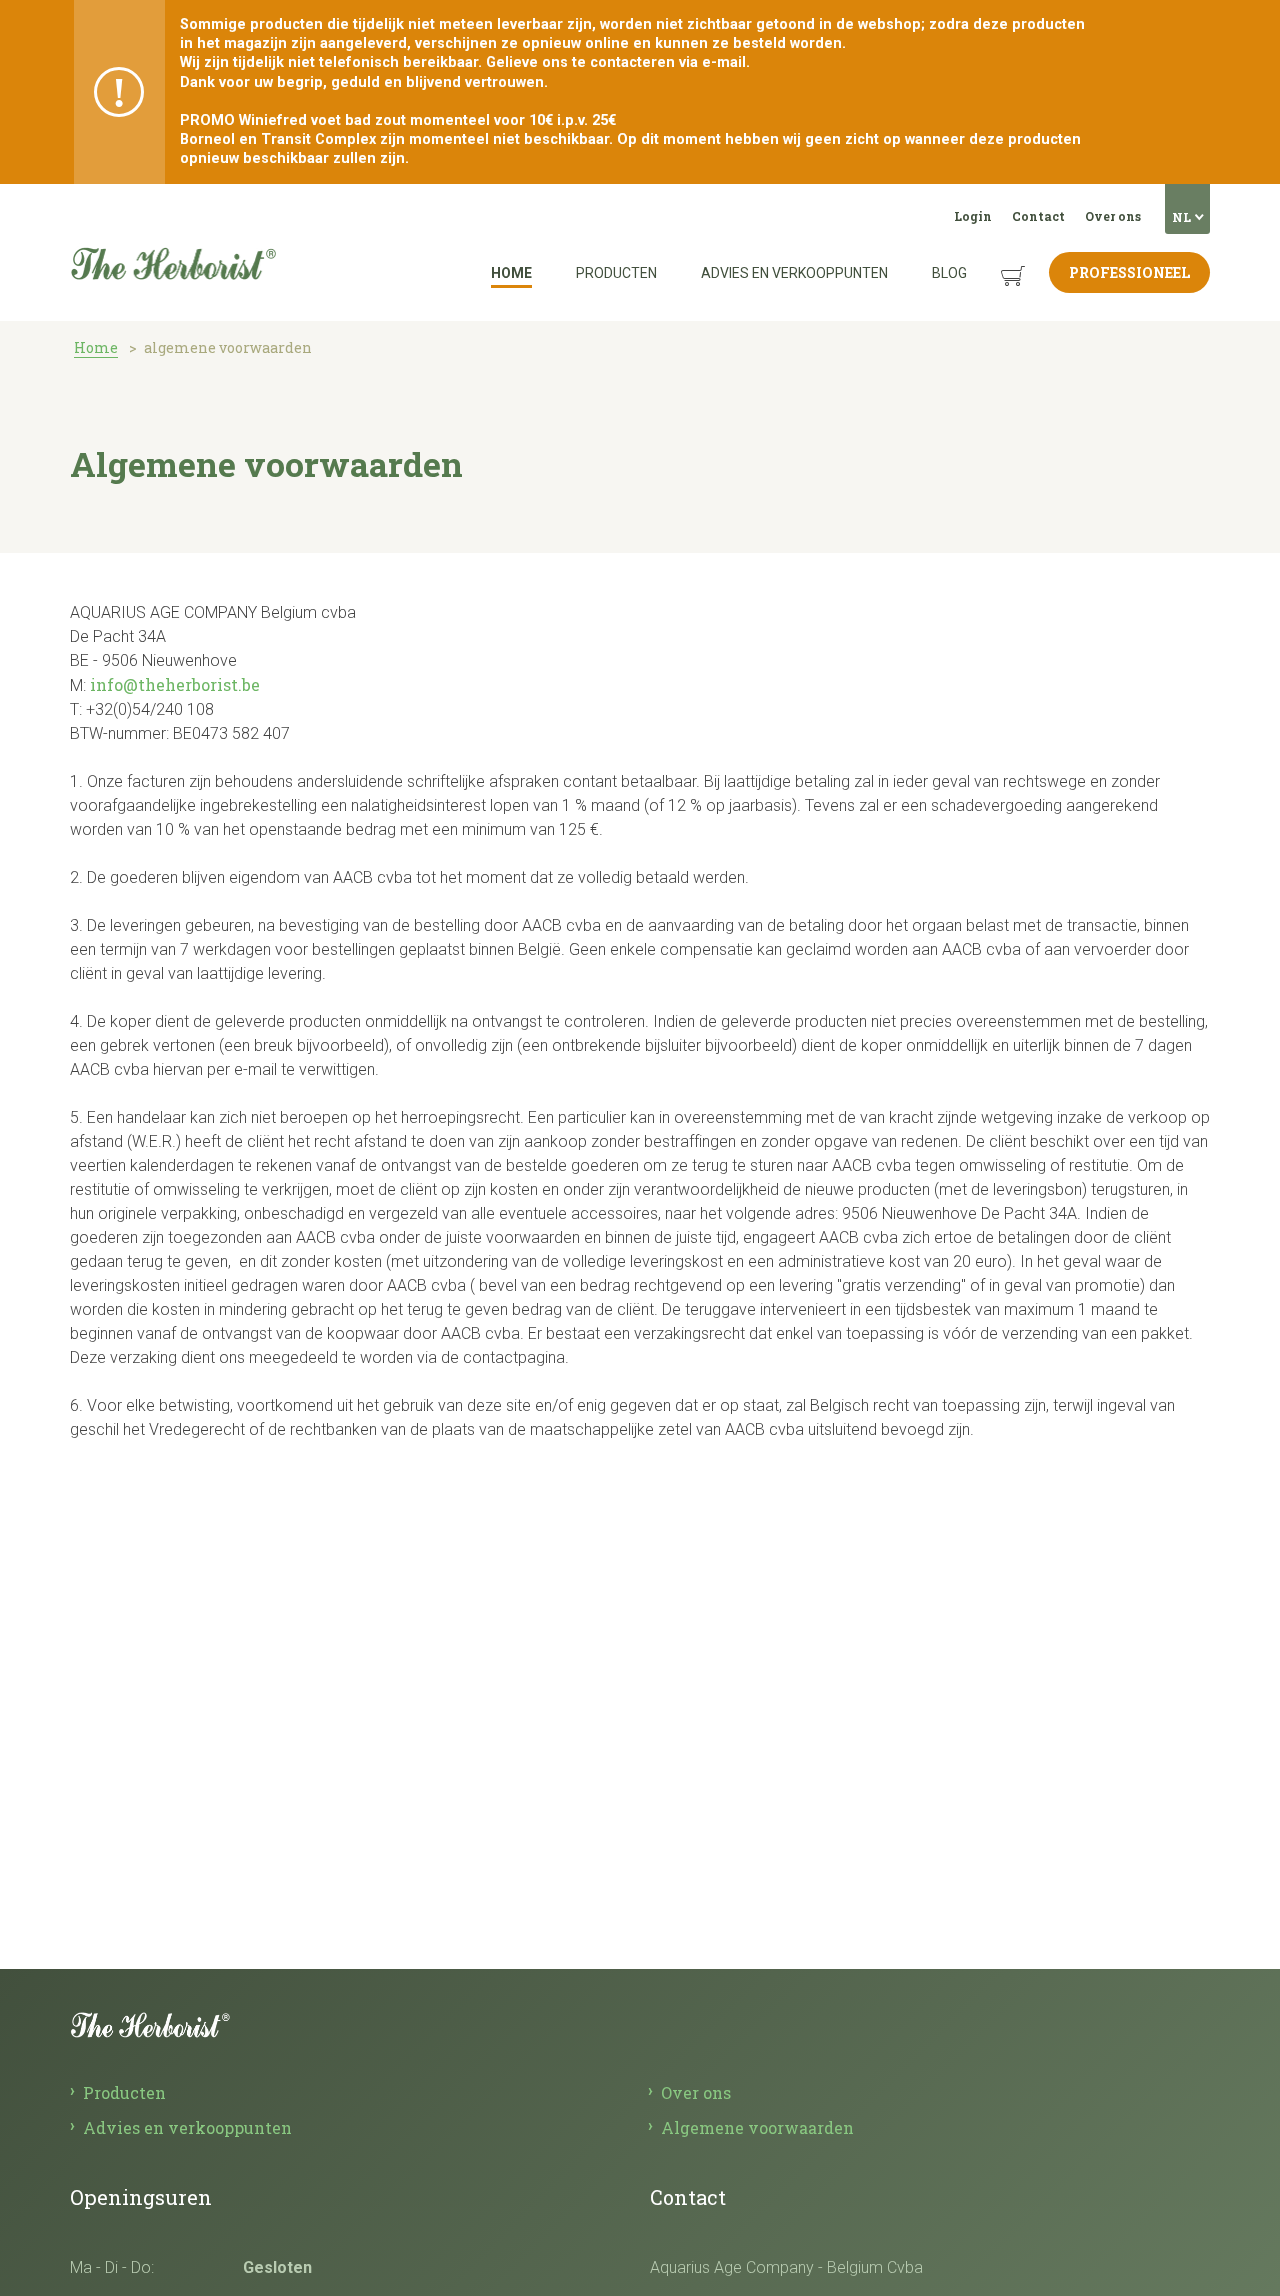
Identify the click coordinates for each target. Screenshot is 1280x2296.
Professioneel (1129, 272)
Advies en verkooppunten (794, 273)
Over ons (1113, 216)
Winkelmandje (997, 260)
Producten (616, 273)
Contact (1038, 216)
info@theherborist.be (175, 684)
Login (973, 216)
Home (511, 273)
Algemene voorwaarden (757, 2127)
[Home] (173, 209)
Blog (949, 273)
